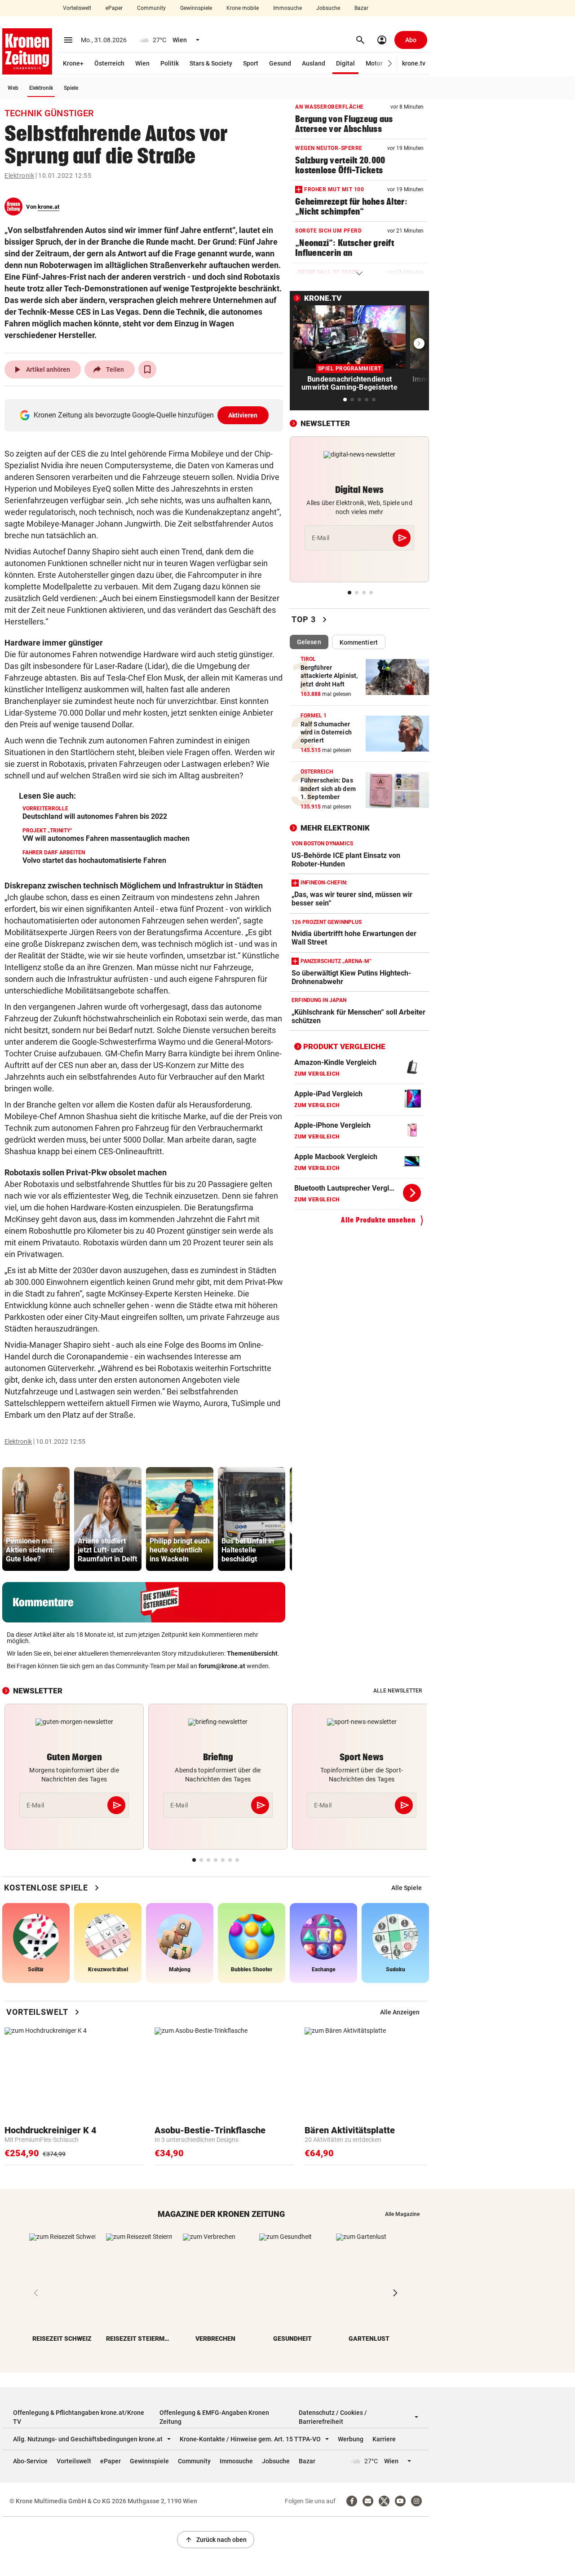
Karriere (384, 2439)
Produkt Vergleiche (344, 1046)
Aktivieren (243, 415)
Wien (142, 63)
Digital (345, 63)
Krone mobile (243, 8)
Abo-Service (30, 2461)
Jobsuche (328, 8)
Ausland (314, 63)
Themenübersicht (252, 1653)
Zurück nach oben (216, 2540)
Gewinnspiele (196, 8)
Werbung (351, 2439)
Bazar (361, 8)
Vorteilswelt (77, 8)
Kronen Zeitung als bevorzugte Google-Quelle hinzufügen (146, 415)
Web (13, 88)
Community (151, 8)
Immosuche (287, 8)
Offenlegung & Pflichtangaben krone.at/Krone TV (79, 2417)
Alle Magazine (402, 2214)
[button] (390, 64)
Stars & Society (211, 63)
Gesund (280, 63)
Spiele (71, 88)
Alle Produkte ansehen (378, 1220)
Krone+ (73, 63)
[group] (36, 1519)
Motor (374, 63)
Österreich (109, 63)
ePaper (114, 8)
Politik (170, 63)
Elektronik (41, 88)
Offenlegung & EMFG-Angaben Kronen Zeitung (214, 2417)
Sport (251, 63)
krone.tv (414, 63)
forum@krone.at (222, 1666)
